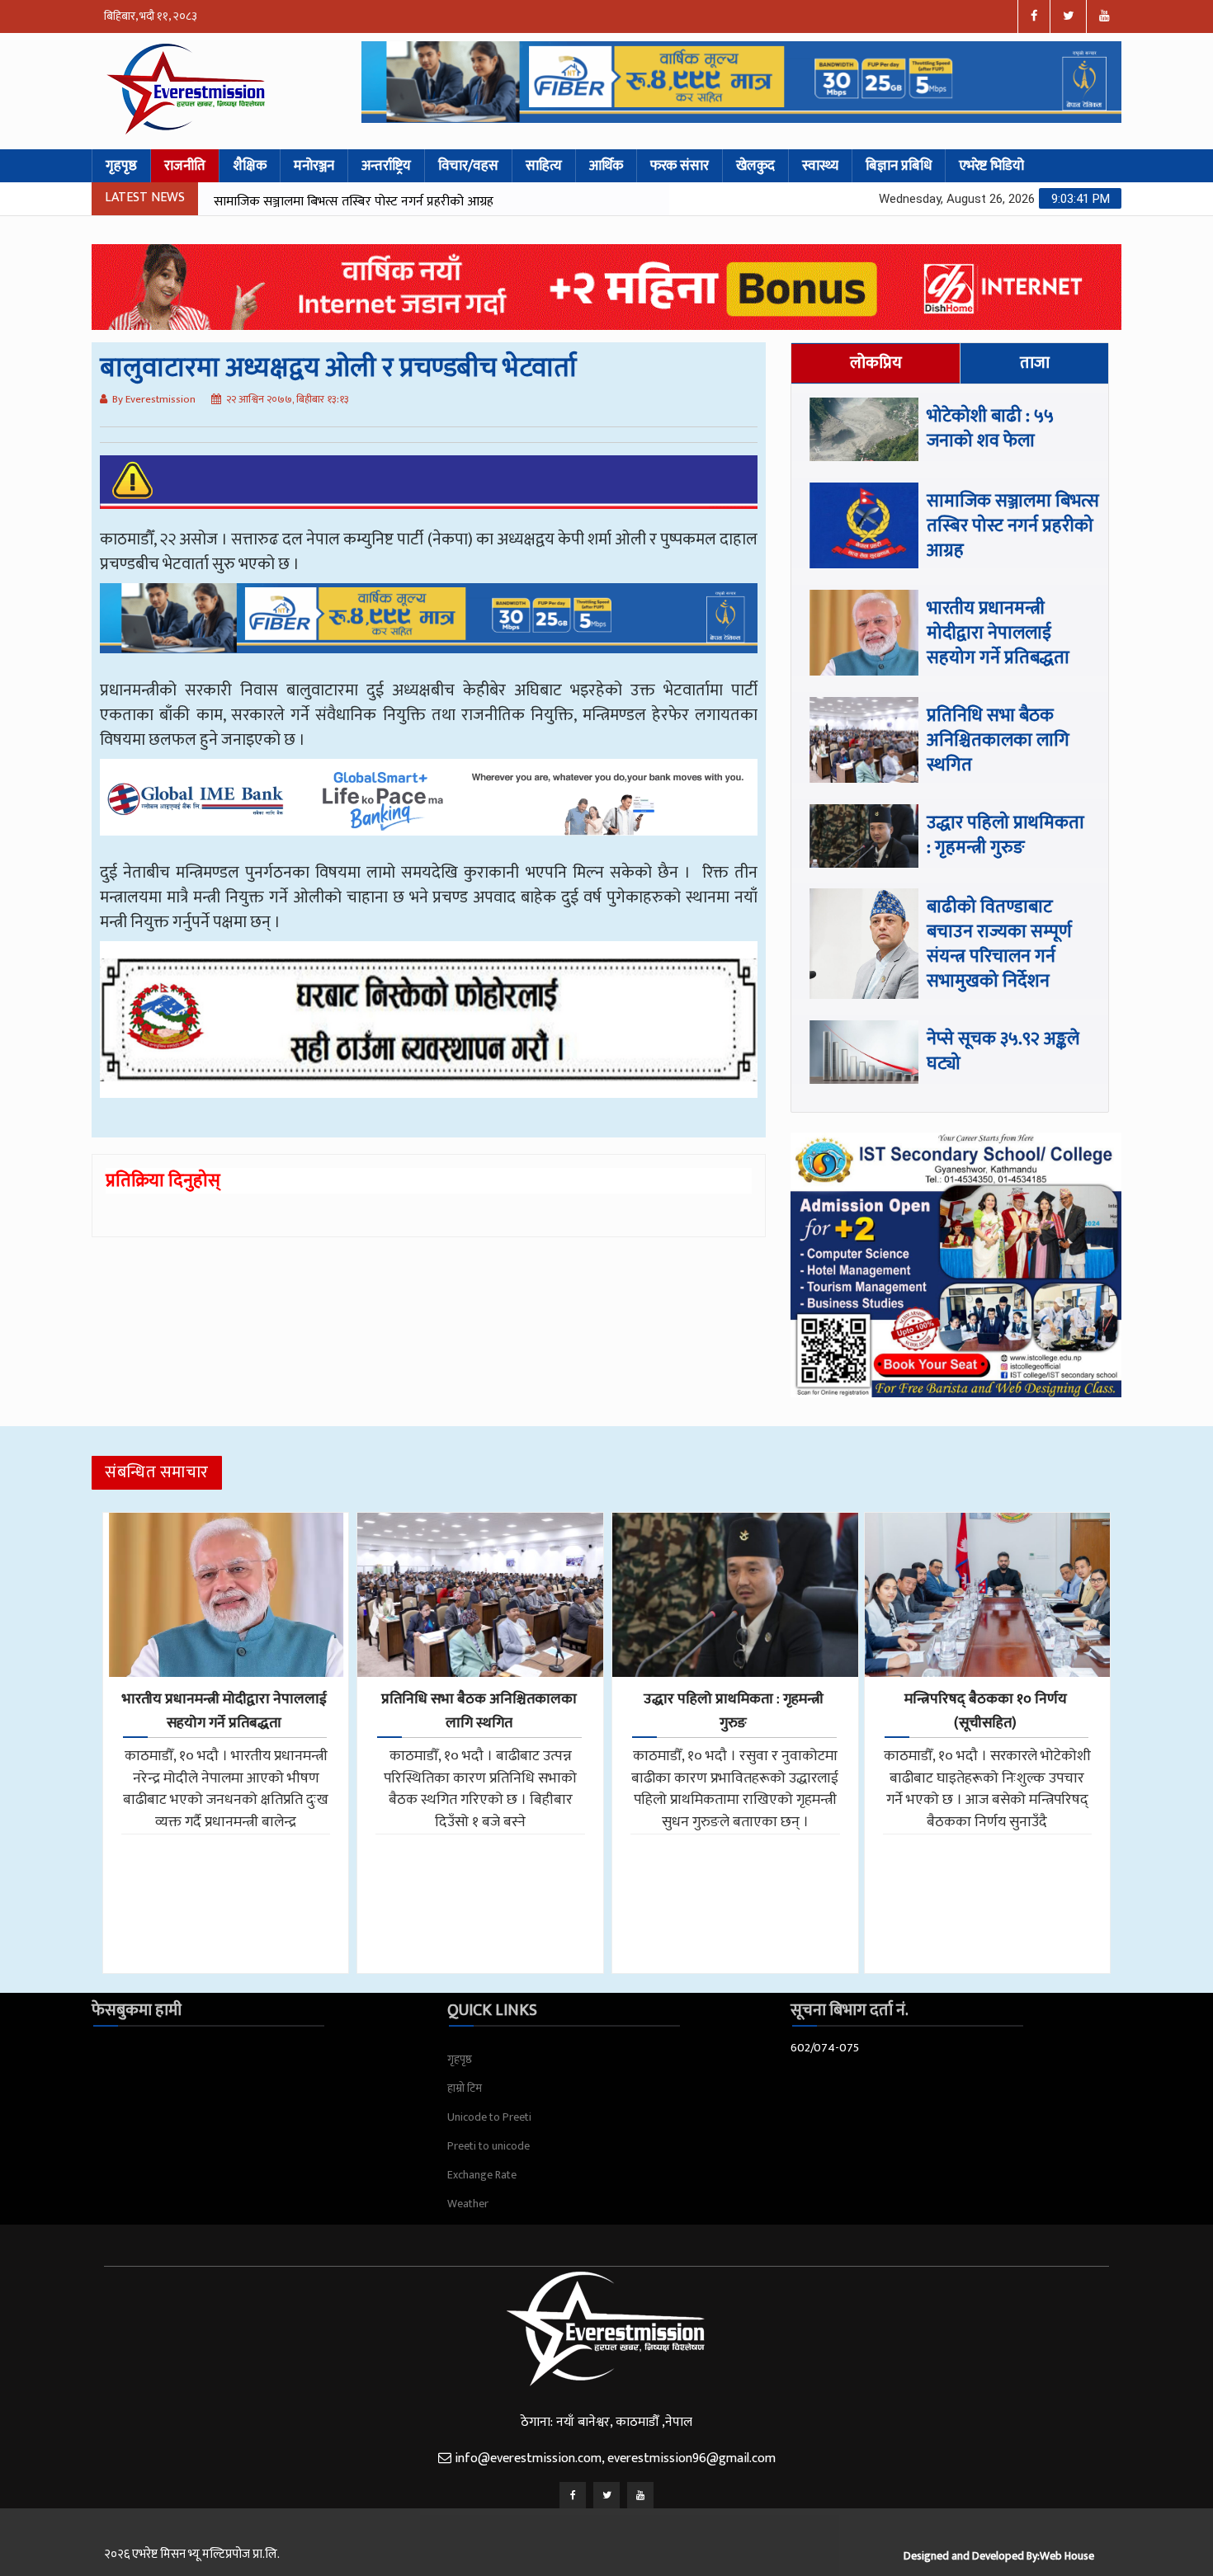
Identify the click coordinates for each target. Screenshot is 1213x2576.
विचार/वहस (468, 166)
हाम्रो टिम (465, 2088)
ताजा (1035, 363)
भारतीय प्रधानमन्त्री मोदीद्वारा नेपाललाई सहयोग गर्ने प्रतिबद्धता (356, 202)
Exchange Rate (482, 2175)
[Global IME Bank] (429, 809)
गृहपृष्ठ (121, 166)
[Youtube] (640, 2495)
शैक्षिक (250, 166)
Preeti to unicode (489, 2146)
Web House (1067, 2556)
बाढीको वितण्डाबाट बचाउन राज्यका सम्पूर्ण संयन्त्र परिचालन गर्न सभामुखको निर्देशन (999, 944)
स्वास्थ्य (820, 166)
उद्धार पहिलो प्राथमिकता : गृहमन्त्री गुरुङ (1005, 835)
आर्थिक (606, 166)
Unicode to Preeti (489, 2117)
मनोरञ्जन (314, 166)
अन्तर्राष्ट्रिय (386, 166)
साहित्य (544, 166)
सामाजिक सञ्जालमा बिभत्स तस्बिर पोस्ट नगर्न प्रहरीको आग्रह (1013, 526)
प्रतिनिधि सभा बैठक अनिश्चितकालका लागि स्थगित (998, 740)
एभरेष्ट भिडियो (991, 166)
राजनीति (185, 166)
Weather (468, 2204)
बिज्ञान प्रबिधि (899, 166)
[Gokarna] (429, 1032)
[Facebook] (573, 2495)
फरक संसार (680, 166)
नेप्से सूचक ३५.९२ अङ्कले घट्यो (1003, 1051)
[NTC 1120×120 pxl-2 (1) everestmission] (429, 630)
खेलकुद (755, 166)
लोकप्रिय (876, 363)
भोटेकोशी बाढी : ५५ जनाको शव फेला (990, 429)
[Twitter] (606, 2495)
